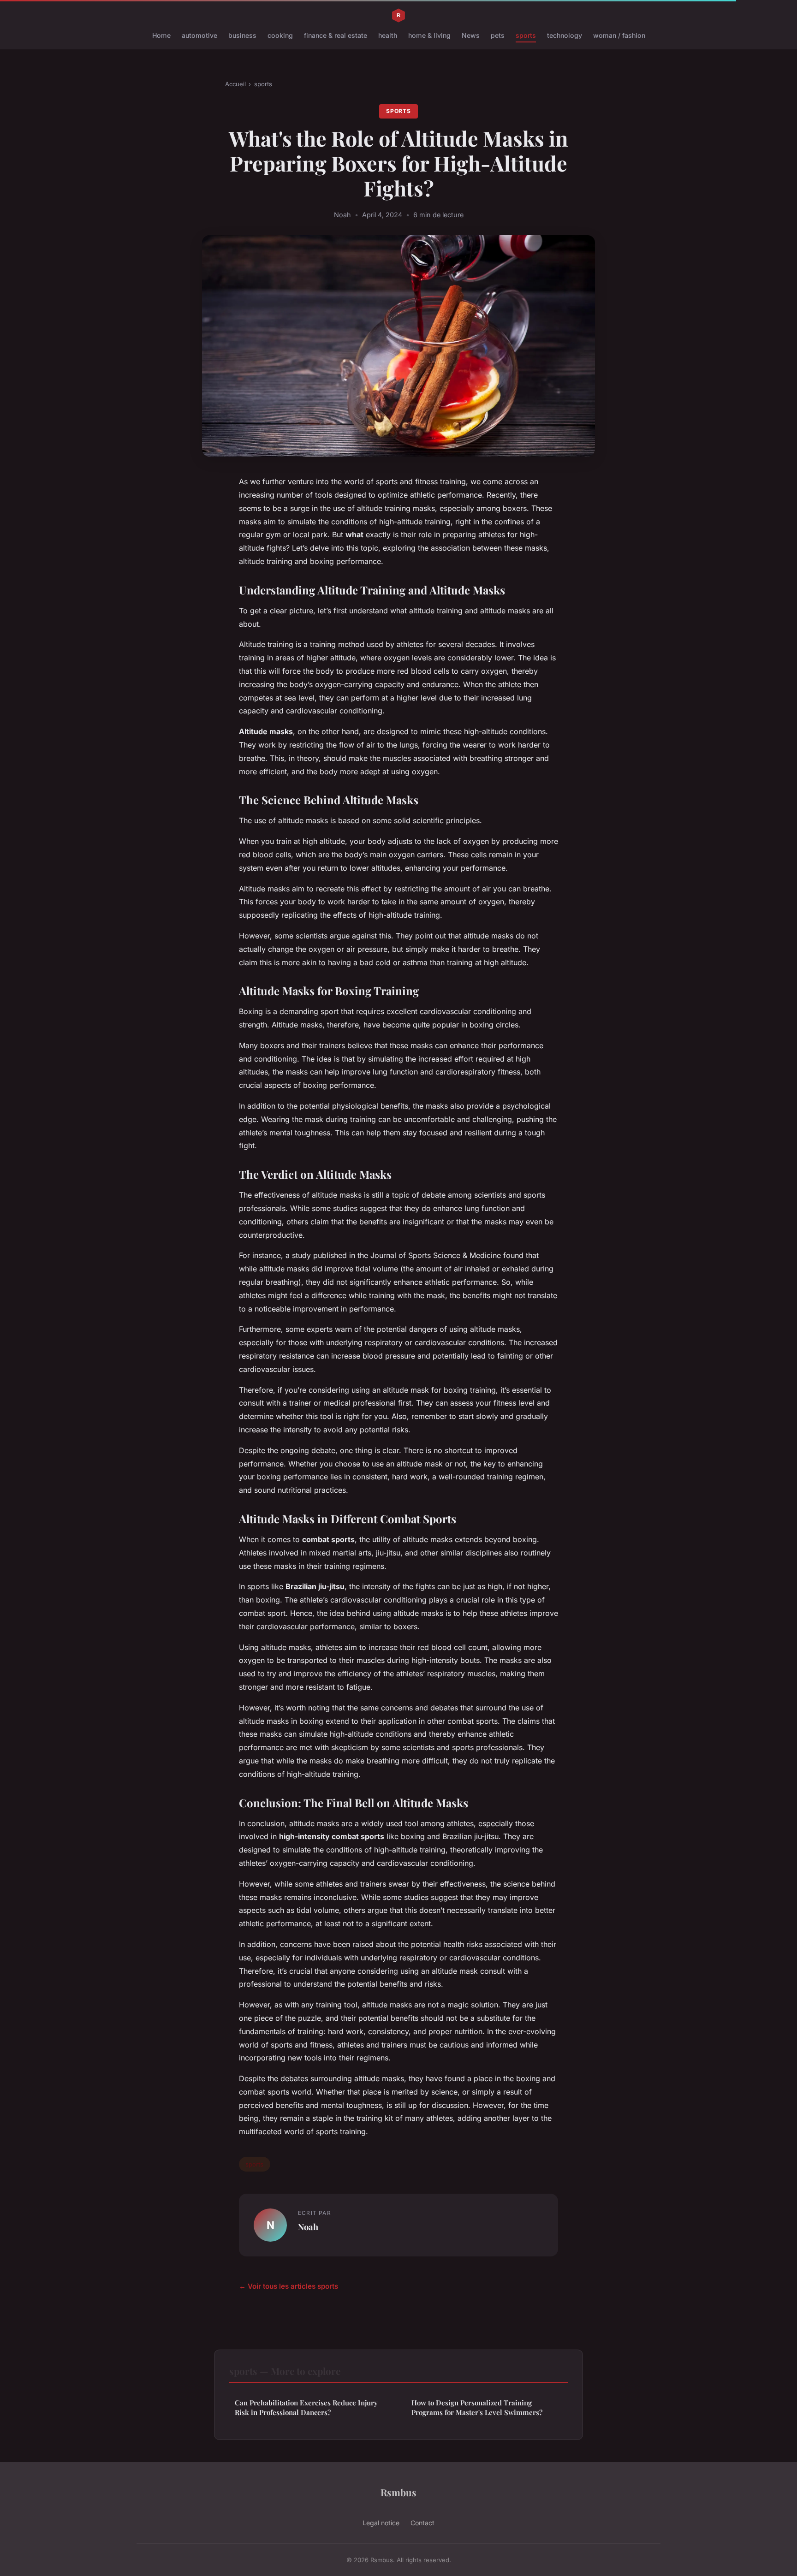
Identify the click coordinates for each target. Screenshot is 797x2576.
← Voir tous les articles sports (288, 2286)
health (388, 35)
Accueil (235, 84)
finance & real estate (336, 35)
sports (526, 35)
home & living (429, 35)
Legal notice (381, 2523)
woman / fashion (619, 35)
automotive (199, 35)
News (471, 35)
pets (498, 35)
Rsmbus (398, 2492)
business (242, 35)
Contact (422, 2523)
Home (161, 35)
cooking (280, 35)
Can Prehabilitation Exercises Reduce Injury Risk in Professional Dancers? (306, 2407)
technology (565, 35)
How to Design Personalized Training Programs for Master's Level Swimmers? (477, 2407)
